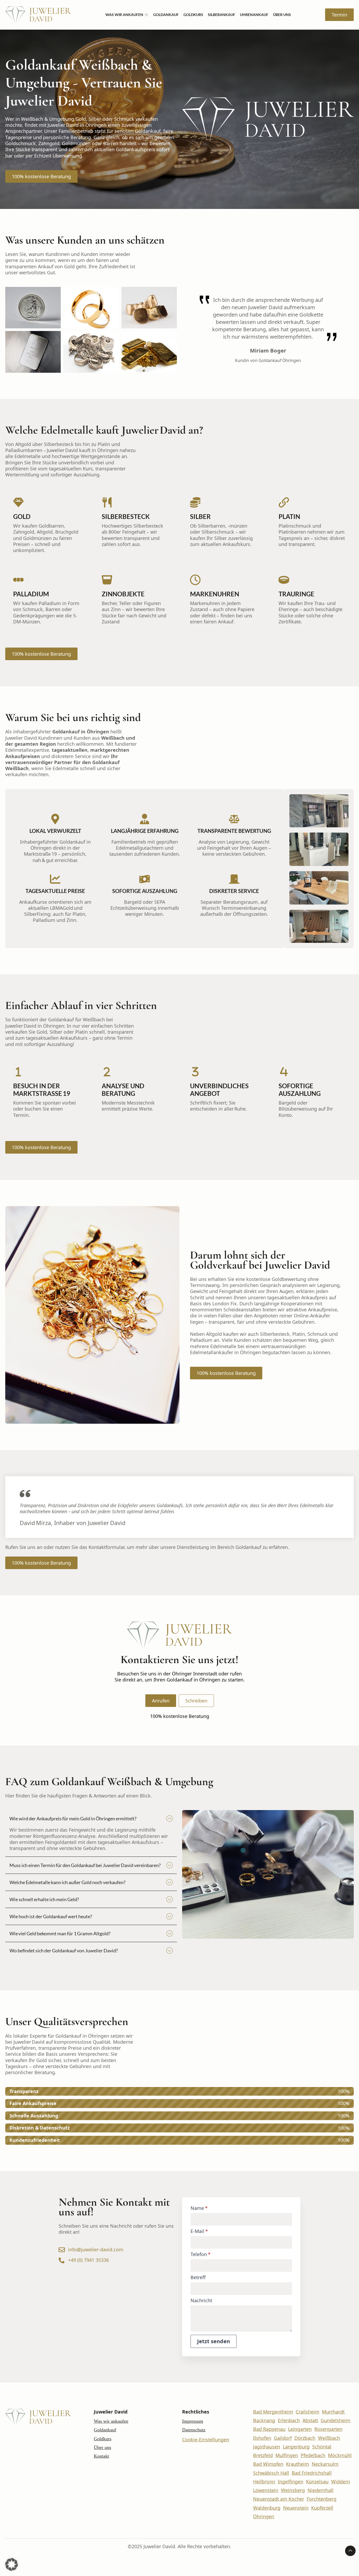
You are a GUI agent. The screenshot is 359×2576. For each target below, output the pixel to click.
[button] (12, 2564)
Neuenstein (296, 2508)
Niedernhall (320, 2490)
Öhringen (264, 2517)
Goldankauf (166, 15)
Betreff (198, 2277)
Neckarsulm (325, 2464)
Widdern (341, 2482)
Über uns (282, 15)
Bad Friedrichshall (312, 2473)
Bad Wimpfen (268, 2464)
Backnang (264, 2420)
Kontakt (101, 2456)
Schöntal (322, 2447)
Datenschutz (194, 2430)
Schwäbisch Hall (271, 2473)
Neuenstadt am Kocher (279, 2499)
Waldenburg (267, 2508)
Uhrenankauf (254, 15)
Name (199, 2208)
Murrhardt (333, 2412)
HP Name (189, 2202)
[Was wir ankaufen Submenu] (146, 15)
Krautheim (298, 2464)
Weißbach (329, 2438)
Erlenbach (289, 2420)
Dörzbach (305, 2438)
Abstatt (310, 2420)
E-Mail (199, 2231)
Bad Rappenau (269, 2429)
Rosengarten (328, 2429)
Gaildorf (283, 2438)
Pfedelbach (313, 2455)
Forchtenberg (322, 2499)
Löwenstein (266, 2490)
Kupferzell (322, 2508)
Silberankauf (222, 15)
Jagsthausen (267, 2447)
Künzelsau (317, 2482)
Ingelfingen (291, 2482)
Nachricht (201, 2300)
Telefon (201, 2254)
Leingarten (300, 2429)
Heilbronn (264, 2482)
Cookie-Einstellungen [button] (206, 2440)
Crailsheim (307, 2412)
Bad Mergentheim (273, 2412)
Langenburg (296, 2447)
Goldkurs (193, 15)
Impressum (193, 2421)
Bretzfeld (263, 2455)
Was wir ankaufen (124, 15)
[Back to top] (350, 2551)
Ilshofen (262, 2438)
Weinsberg (293, 2490)
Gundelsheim (335, 2420)
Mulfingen (287, 2455)
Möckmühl (340, 2455)
